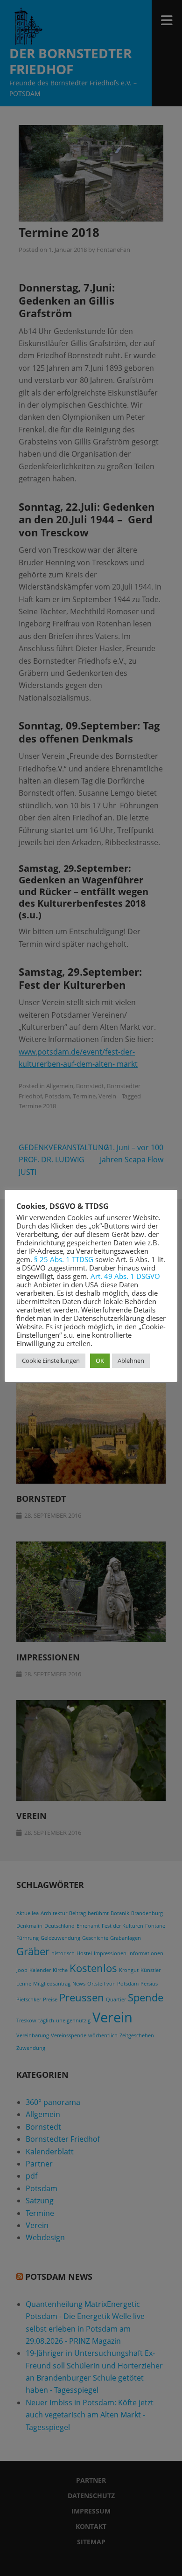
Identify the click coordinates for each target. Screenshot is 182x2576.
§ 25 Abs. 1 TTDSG (64, 1259)
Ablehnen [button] (131, 1361)
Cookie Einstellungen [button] (51, 1361)
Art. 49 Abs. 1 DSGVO (125, 1276)
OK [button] (100, 1361)
